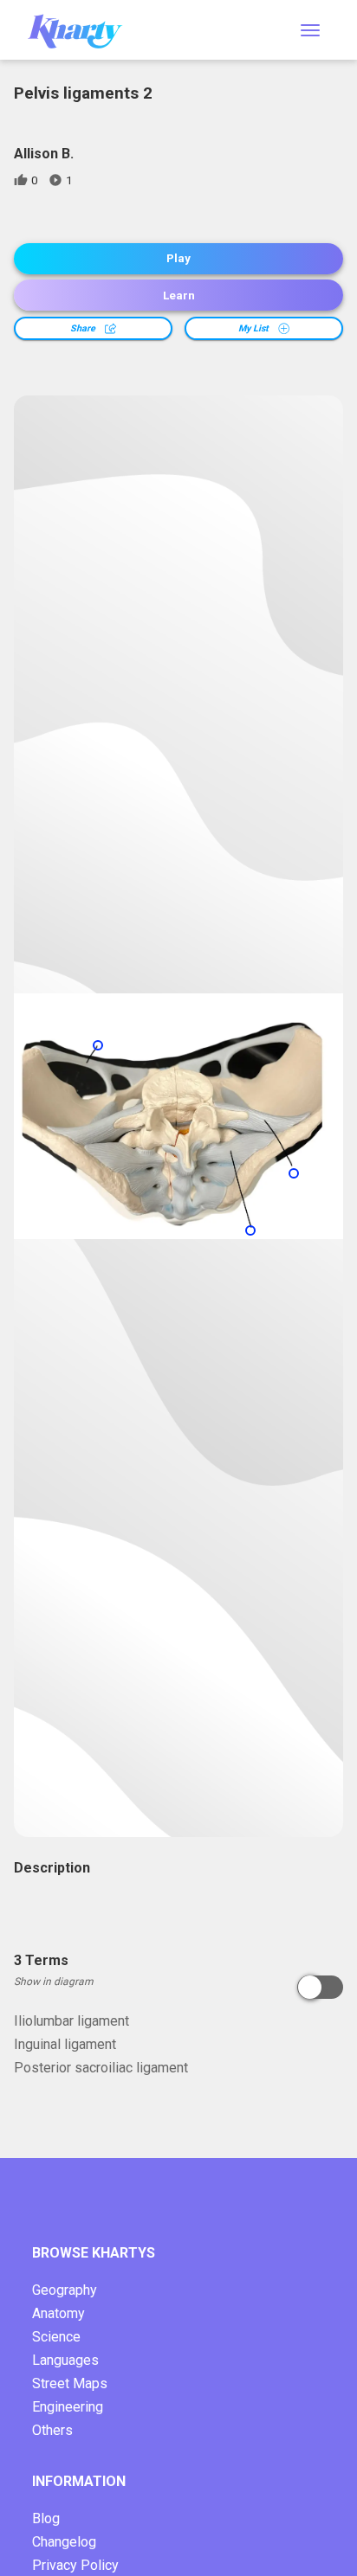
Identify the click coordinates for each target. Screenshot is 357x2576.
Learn (179, 296)
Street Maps (70, 2383)
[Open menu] (310, 30)
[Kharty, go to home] (83, 30)
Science (56, 2337)
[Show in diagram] (320, 1987)
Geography (65, 2290)
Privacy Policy (75, 2565)
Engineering (68, 2407)
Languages (65, 2360)
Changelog (64, 2542)
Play (178, 258)
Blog (46, 2518)
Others (52, 2430)
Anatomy (58, 2313)
